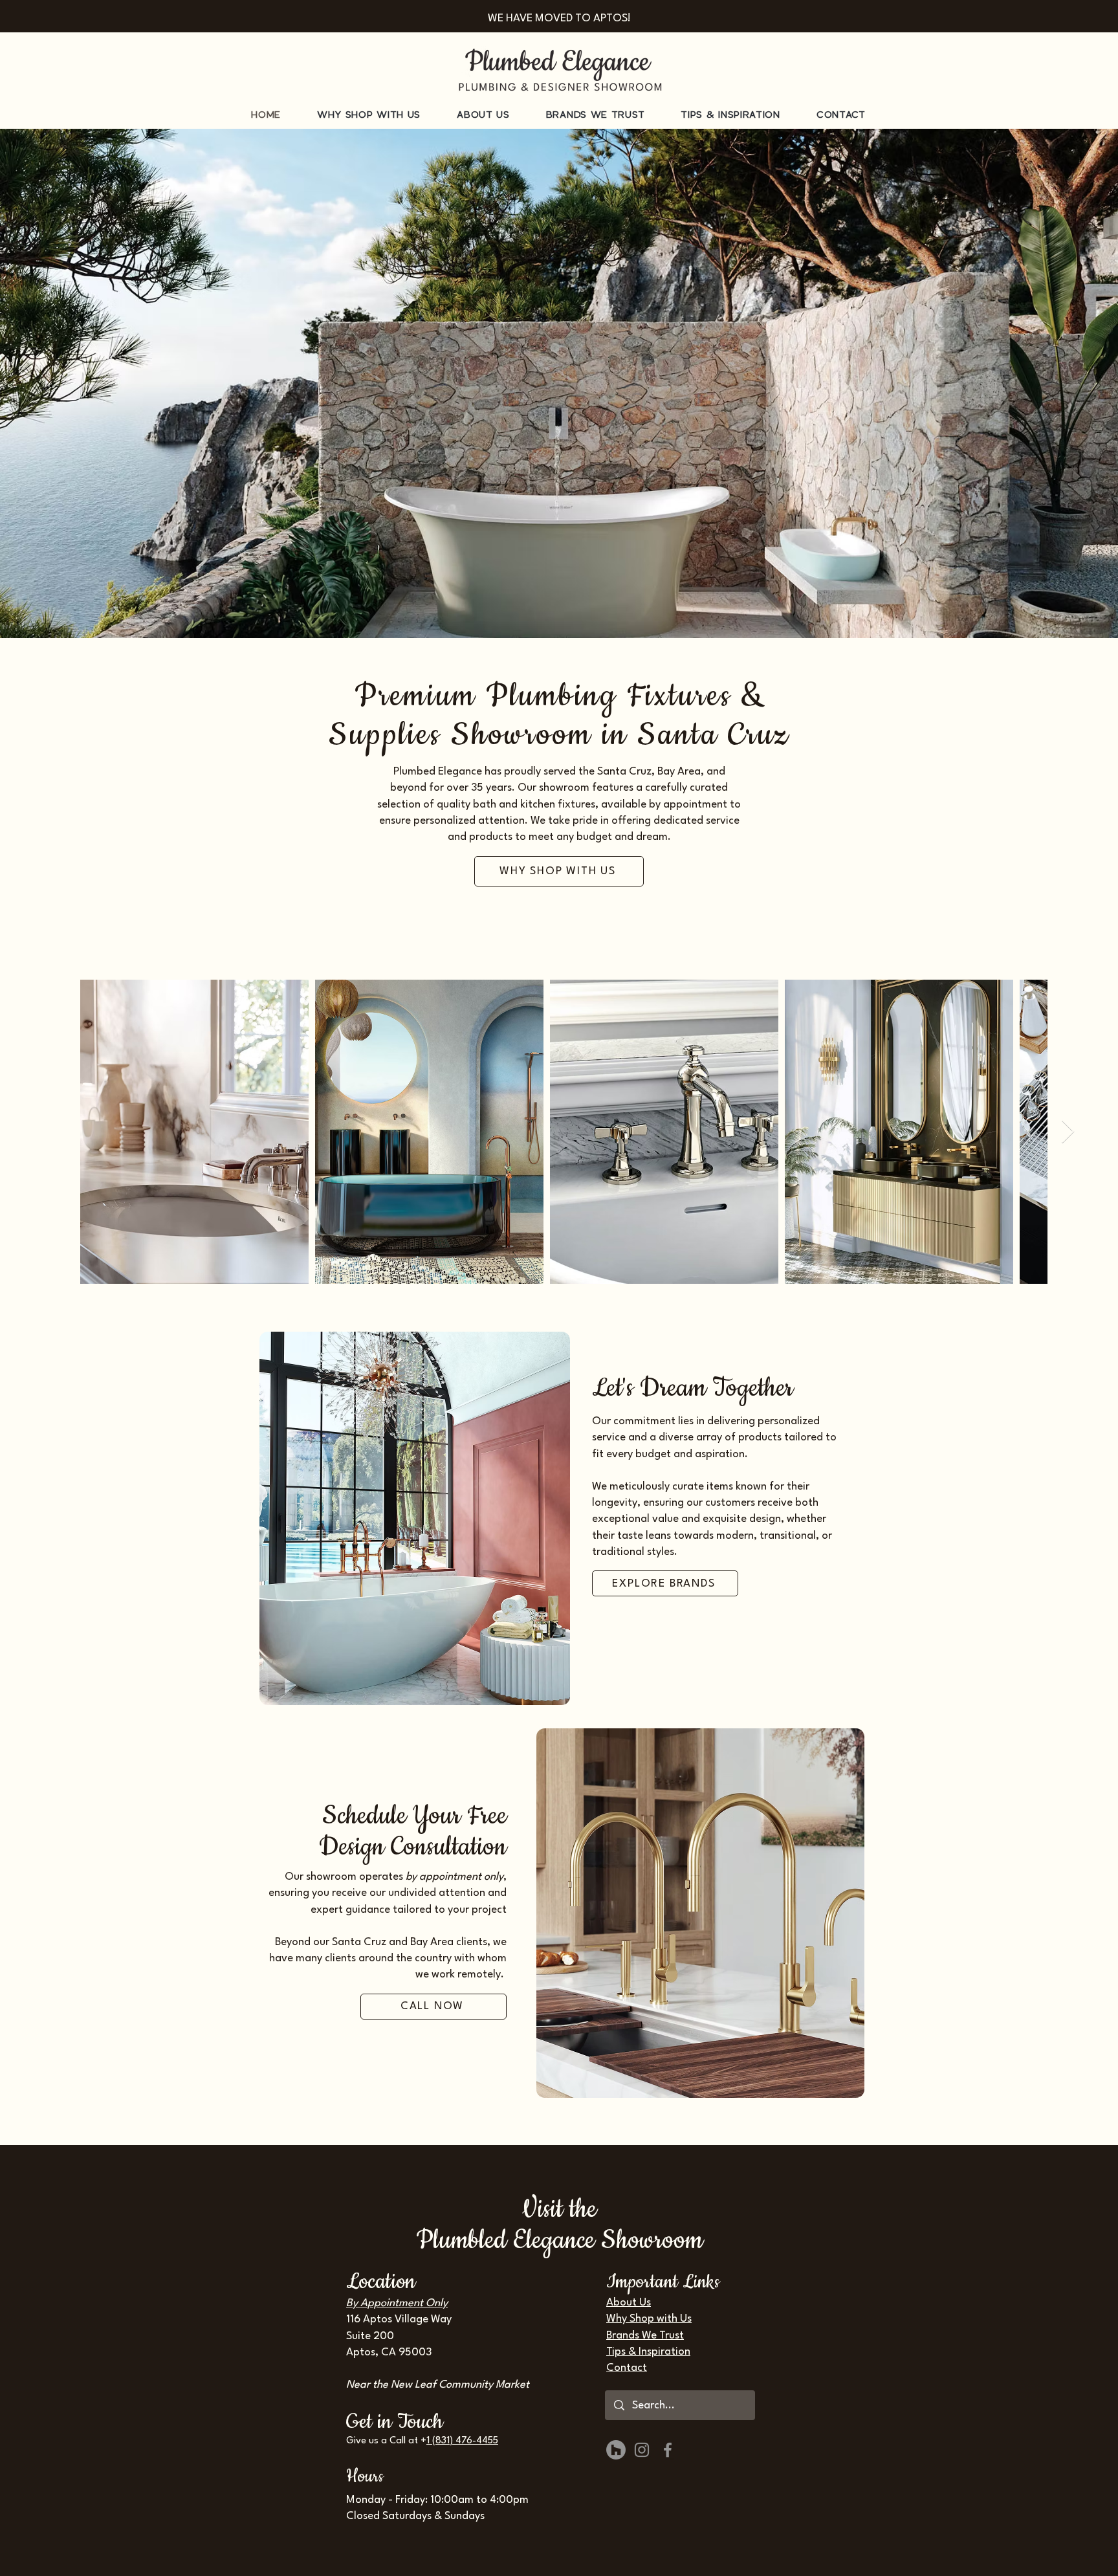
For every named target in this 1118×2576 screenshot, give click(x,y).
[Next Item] (1068, 1132)
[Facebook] (668, 2450)
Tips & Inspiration (648, 2352)
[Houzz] (616, 2450)
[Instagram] (642, 2450)
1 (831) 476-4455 (462, 2441)
